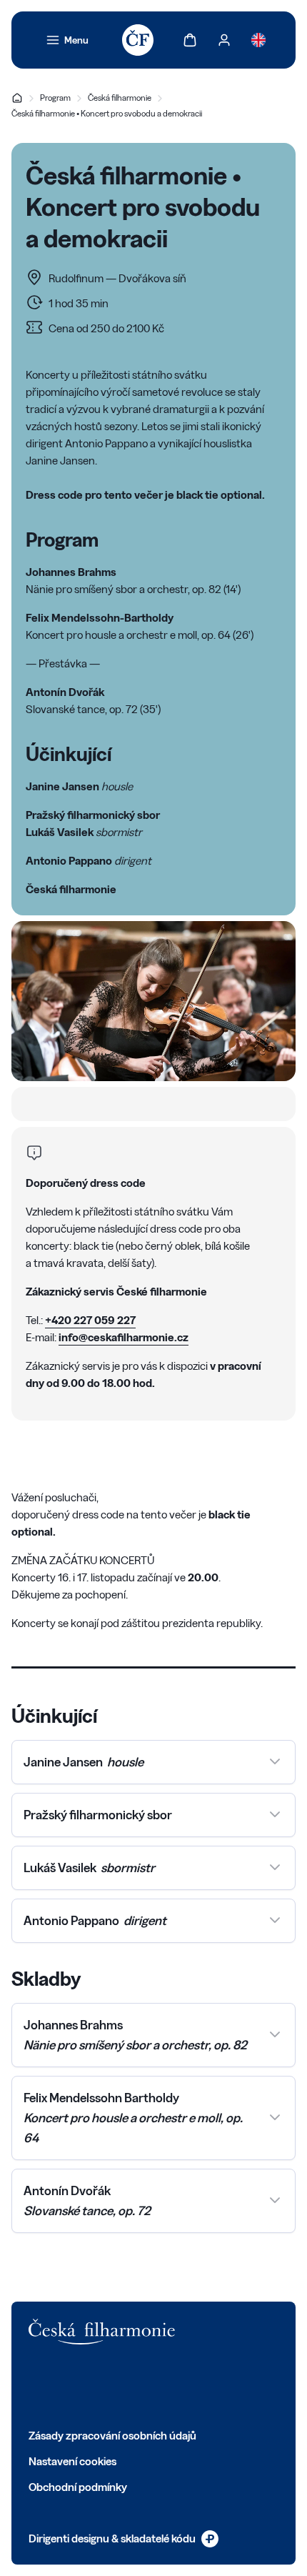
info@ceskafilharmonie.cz (124, 1337)
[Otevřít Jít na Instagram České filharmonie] (99, 2386)
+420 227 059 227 (90, 1320)
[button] (153, 1762)
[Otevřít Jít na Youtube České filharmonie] (130, 2386)
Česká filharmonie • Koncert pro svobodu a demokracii (107, 113)
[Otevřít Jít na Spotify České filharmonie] (161, 2386)
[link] (67, 40)
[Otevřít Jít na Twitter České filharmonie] (67, 2386)
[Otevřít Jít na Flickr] (193, 2386)
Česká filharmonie (120, 98)
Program (55, 98)
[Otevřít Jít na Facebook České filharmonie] (36, 2386)
